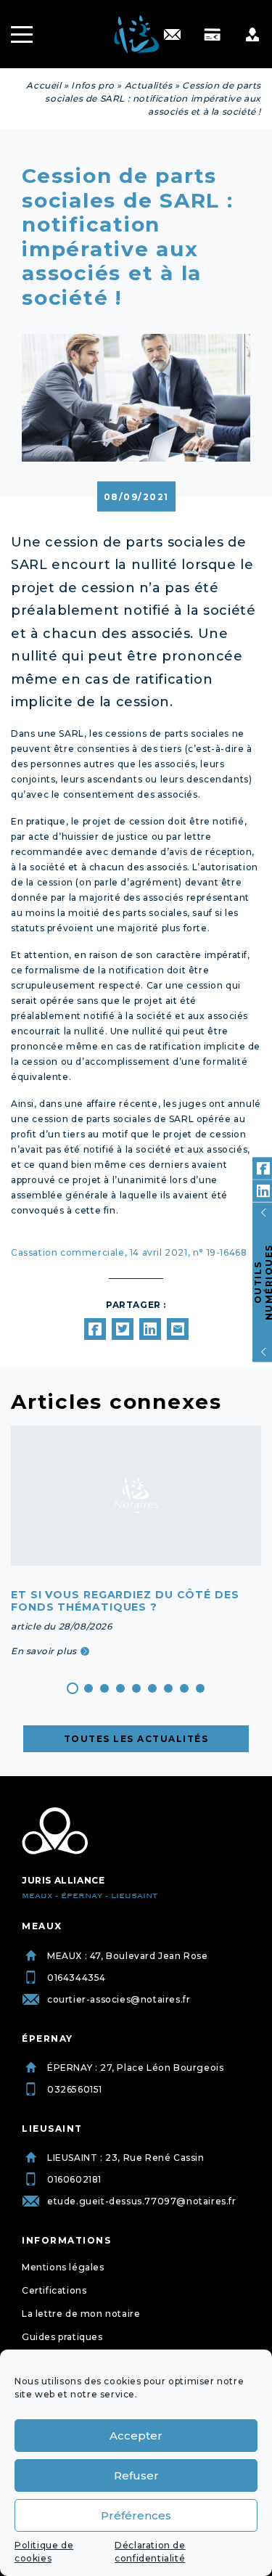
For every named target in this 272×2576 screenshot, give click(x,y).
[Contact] (172, 34)
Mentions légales (63, 2267)
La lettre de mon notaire (81, 2314)
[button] (73, 1688)
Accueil (44, 85)
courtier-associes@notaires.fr (119, 1999)
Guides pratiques (62, 2337)
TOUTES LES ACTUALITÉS (136, 1739)
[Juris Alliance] (55, 1831)
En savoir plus (44, 1651)
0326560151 (75, 2089)
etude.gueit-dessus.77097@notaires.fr (142, 2201)
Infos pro (92, 85)
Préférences (136, 2515)
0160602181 (74, 2179)
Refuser (136, 2475)
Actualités (149, 85)
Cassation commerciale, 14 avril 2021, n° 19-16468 (129, 1252)
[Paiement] (212, 34)
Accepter (136, 2436)
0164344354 (77, 1978)
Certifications (54, 2290)
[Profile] (252, 34)
